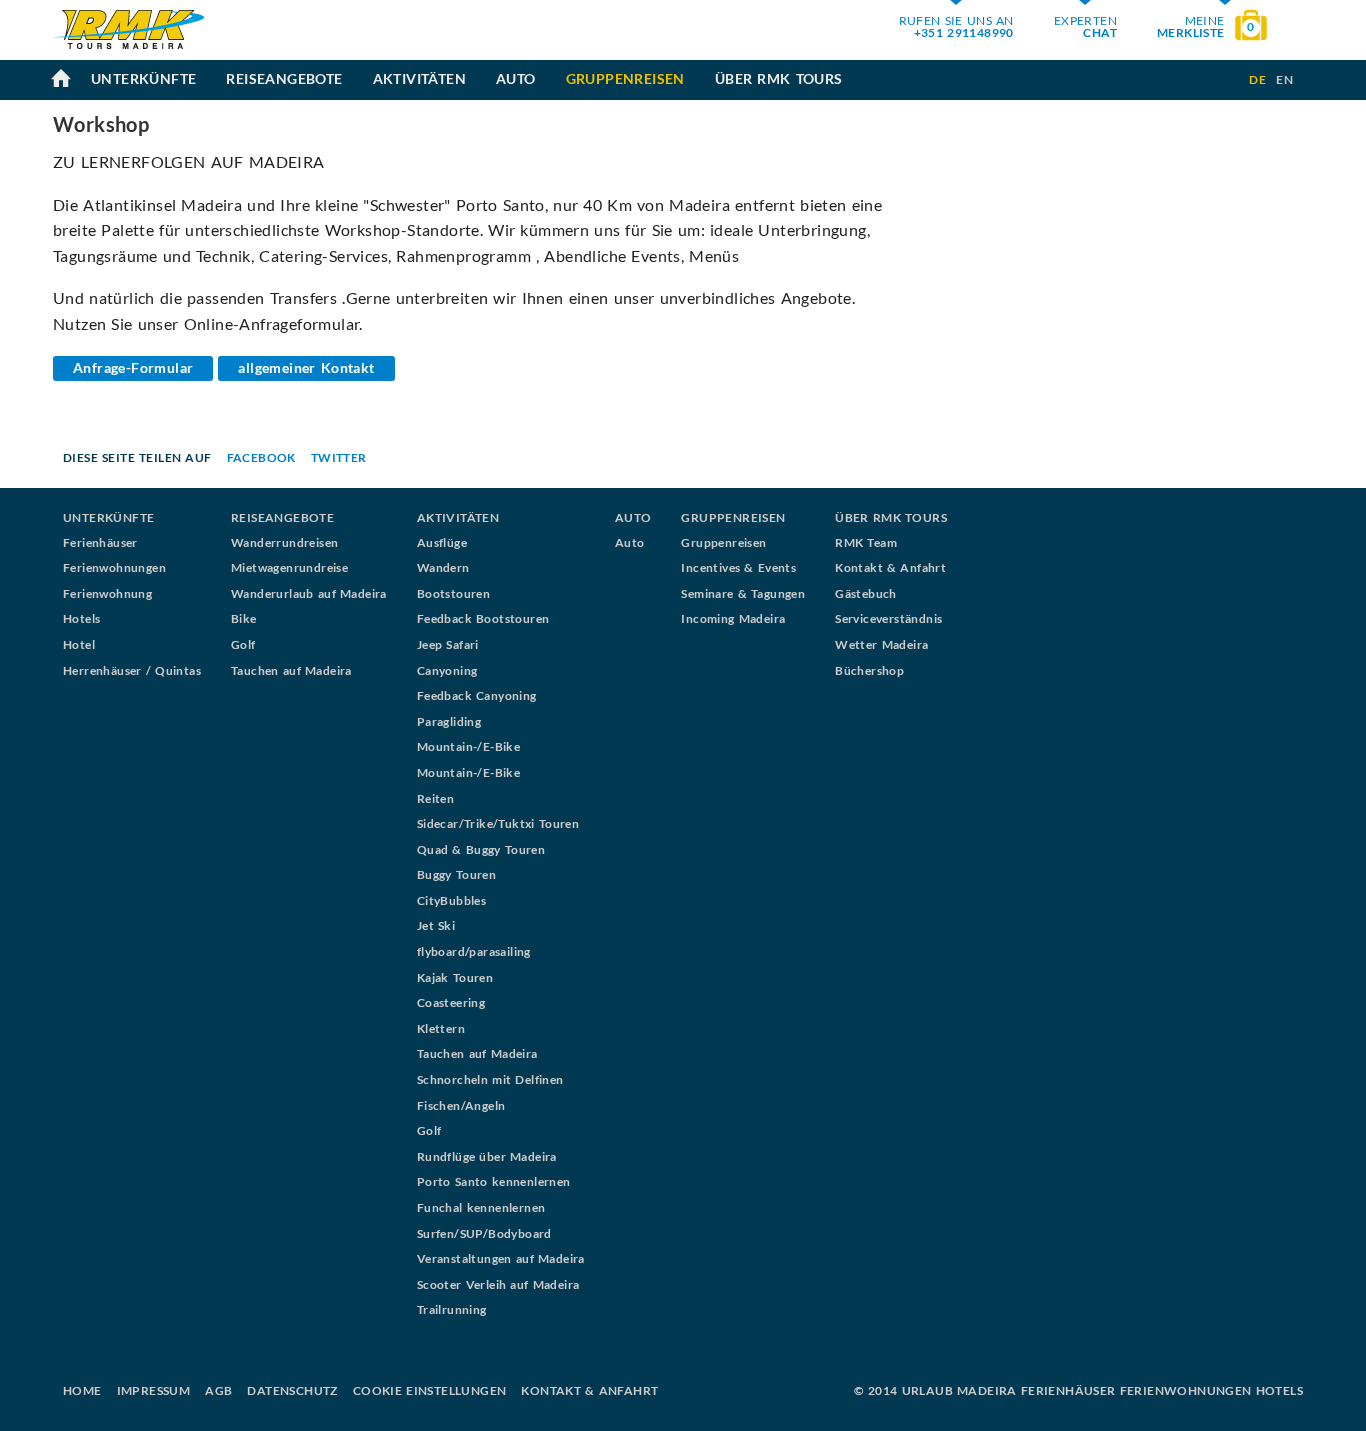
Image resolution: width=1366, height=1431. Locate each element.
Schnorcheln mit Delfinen (490, 1079)
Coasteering (451, 1002)
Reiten (435, 798)
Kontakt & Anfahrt (890, 567)
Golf (243, 644)
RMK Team (866, 542)
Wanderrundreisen (284, 542)
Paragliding (449, 721)
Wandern (443, 567)
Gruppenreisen (625, 78)
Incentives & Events (738, 567)
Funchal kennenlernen (481, 1207)
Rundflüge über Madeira (487, 1156)
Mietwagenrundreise (289, 567)
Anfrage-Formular (133, 367)
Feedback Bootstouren (483, 618)
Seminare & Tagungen (743, 593)
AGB (218, 1390)
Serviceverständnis (888, 618)
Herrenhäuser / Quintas (132, 670)
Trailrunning (452, 1309)
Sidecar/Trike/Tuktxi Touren (498, 823)
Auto (516, 78)
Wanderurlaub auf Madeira (309, 593)
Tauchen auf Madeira (291, 670)
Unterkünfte (143, 78)
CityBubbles (451, 900)
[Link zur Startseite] (128, 52)
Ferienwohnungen (114, 567)
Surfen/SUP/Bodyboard (484, 1233)
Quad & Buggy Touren (481, 849)
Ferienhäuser (100, 542)
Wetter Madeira (881, 644)
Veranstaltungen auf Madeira (501, 1258)
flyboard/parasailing (474, 951)
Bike (244, 618)
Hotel (79, 644)
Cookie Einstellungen (430, 1390)
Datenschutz (292, 1390)
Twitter (339, 457)
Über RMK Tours (779, 78)
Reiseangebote (284, 78)
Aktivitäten (419, 78)
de (1257, 79)
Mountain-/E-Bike (468, 746)
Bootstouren (453, 593)
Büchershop (869, 670)
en (1284, 79)
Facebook (261, 457)
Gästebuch (866, 593)
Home (82, 1390)
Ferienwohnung (107, 593)
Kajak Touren (455, 977)
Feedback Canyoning (477, 695)
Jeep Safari (448, 644)
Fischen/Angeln (461, 1105)
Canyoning (447, 670)
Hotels (81, 618)
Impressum (154, 1390)
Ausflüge (442, 542)
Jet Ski (436, 925)
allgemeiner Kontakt (306, 367)
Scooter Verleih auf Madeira (498, 1284)
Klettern (441, 1028)
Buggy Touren (456, 874)
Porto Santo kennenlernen (494, 1181)
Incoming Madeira (733, 618)
